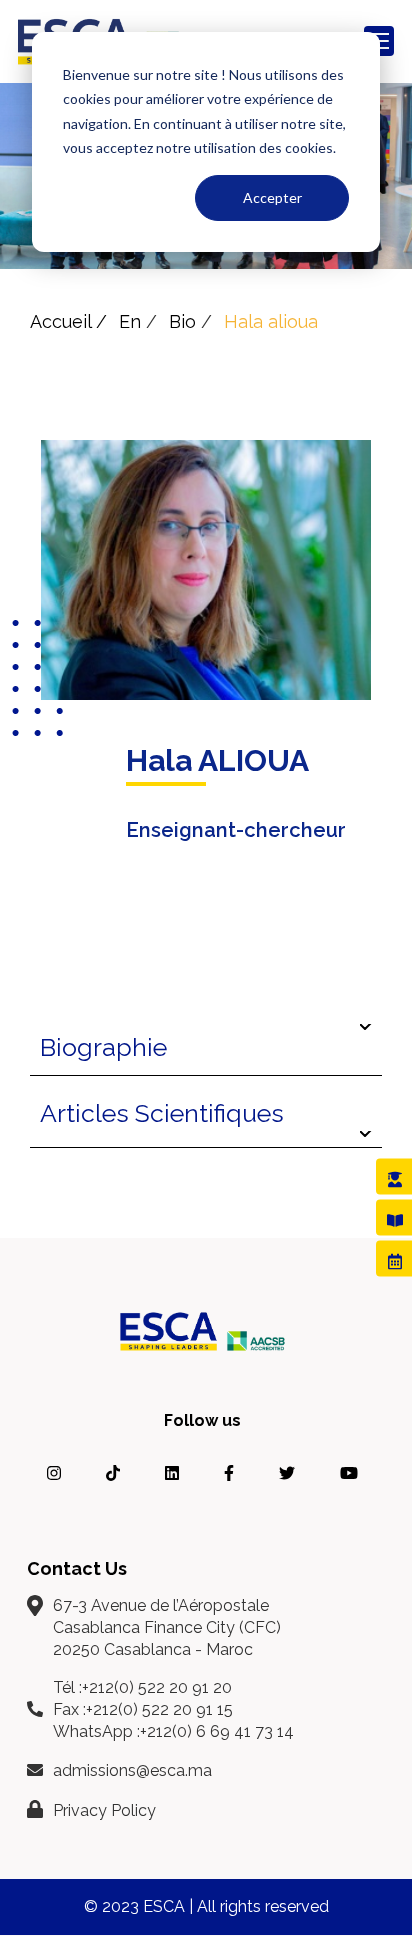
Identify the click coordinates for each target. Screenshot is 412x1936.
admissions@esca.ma (132, 1770)
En (130, 321)
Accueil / (68, 321)
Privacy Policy (104, 1810)
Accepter (272, 197)
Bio (182, 321)
